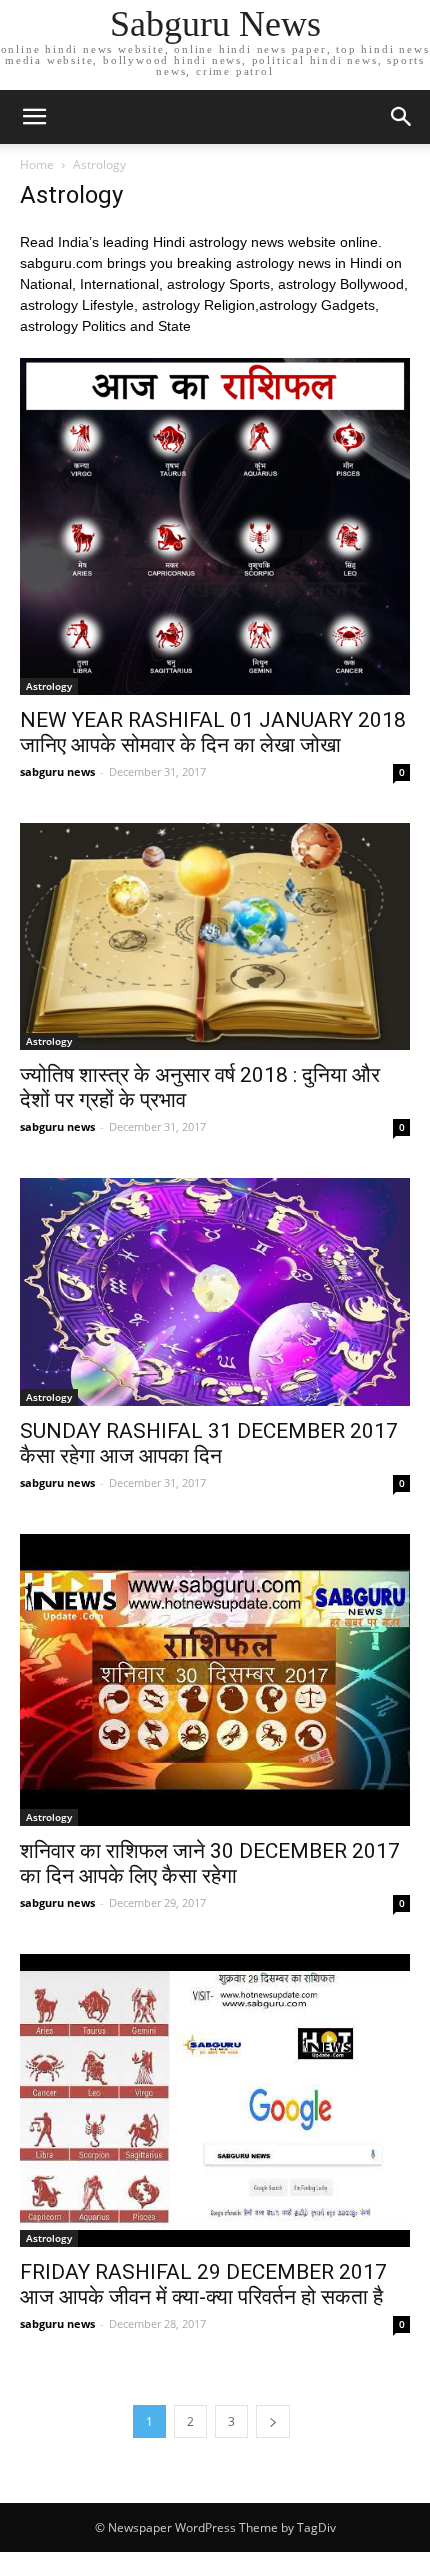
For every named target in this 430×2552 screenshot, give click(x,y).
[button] (402, 117)
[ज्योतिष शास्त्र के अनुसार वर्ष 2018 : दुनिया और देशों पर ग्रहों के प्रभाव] (215, 937)
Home (37, 164)
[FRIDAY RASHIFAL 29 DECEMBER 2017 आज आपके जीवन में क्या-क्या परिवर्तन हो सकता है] (215, 2100)
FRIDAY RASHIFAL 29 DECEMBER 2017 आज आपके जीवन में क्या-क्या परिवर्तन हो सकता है (203, 2284)
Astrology (49, 686)
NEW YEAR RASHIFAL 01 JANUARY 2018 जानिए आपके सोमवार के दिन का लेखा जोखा (213, 732)
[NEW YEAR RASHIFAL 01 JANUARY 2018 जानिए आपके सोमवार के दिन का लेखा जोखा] (215, 526)
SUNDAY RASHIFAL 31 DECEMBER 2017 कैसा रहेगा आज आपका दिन (209, 1443)
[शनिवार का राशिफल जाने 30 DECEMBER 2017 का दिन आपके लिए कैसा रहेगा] (215, 1680)
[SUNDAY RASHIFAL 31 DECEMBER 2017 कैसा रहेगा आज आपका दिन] (215, 1292)
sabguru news (57, 771)
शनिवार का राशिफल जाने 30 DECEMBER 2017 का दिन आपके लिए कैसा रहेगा (210, 1863)
